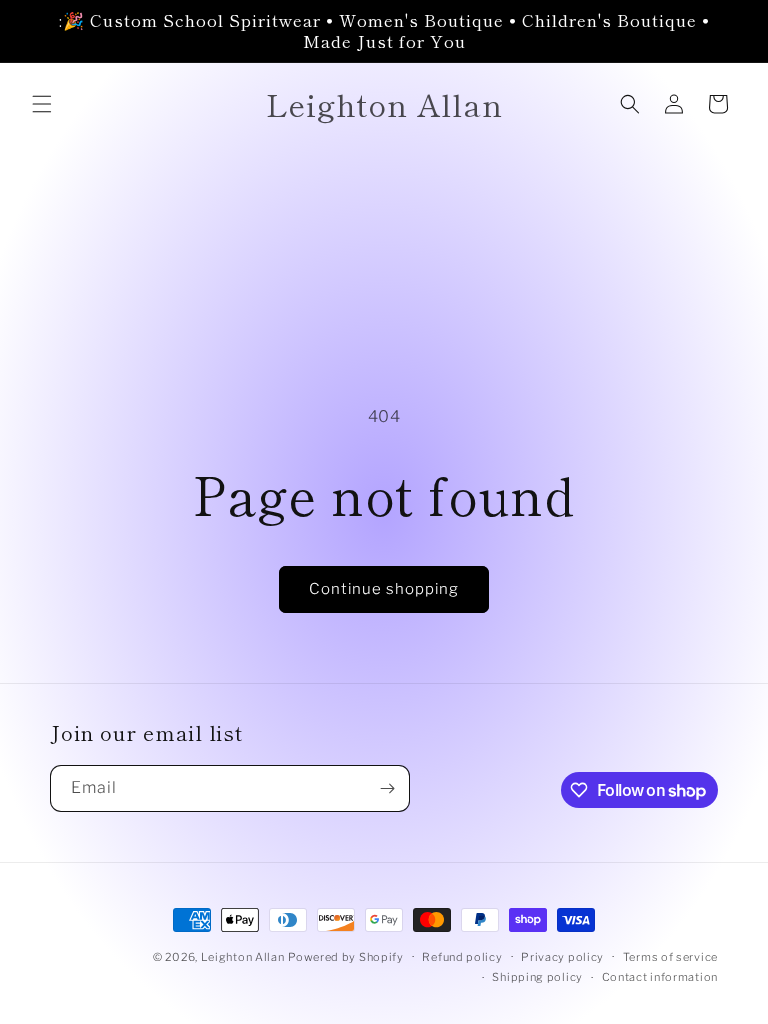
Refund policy (462, 957)
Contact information (660, 977)
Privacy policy (562, 957)
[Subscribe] (387, 788)
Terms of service (670, 957)
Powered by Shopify (346, 957)
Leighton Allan (243, 957)
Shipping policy (537, 977)
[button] (42, 104)
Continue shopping (384, 589)
